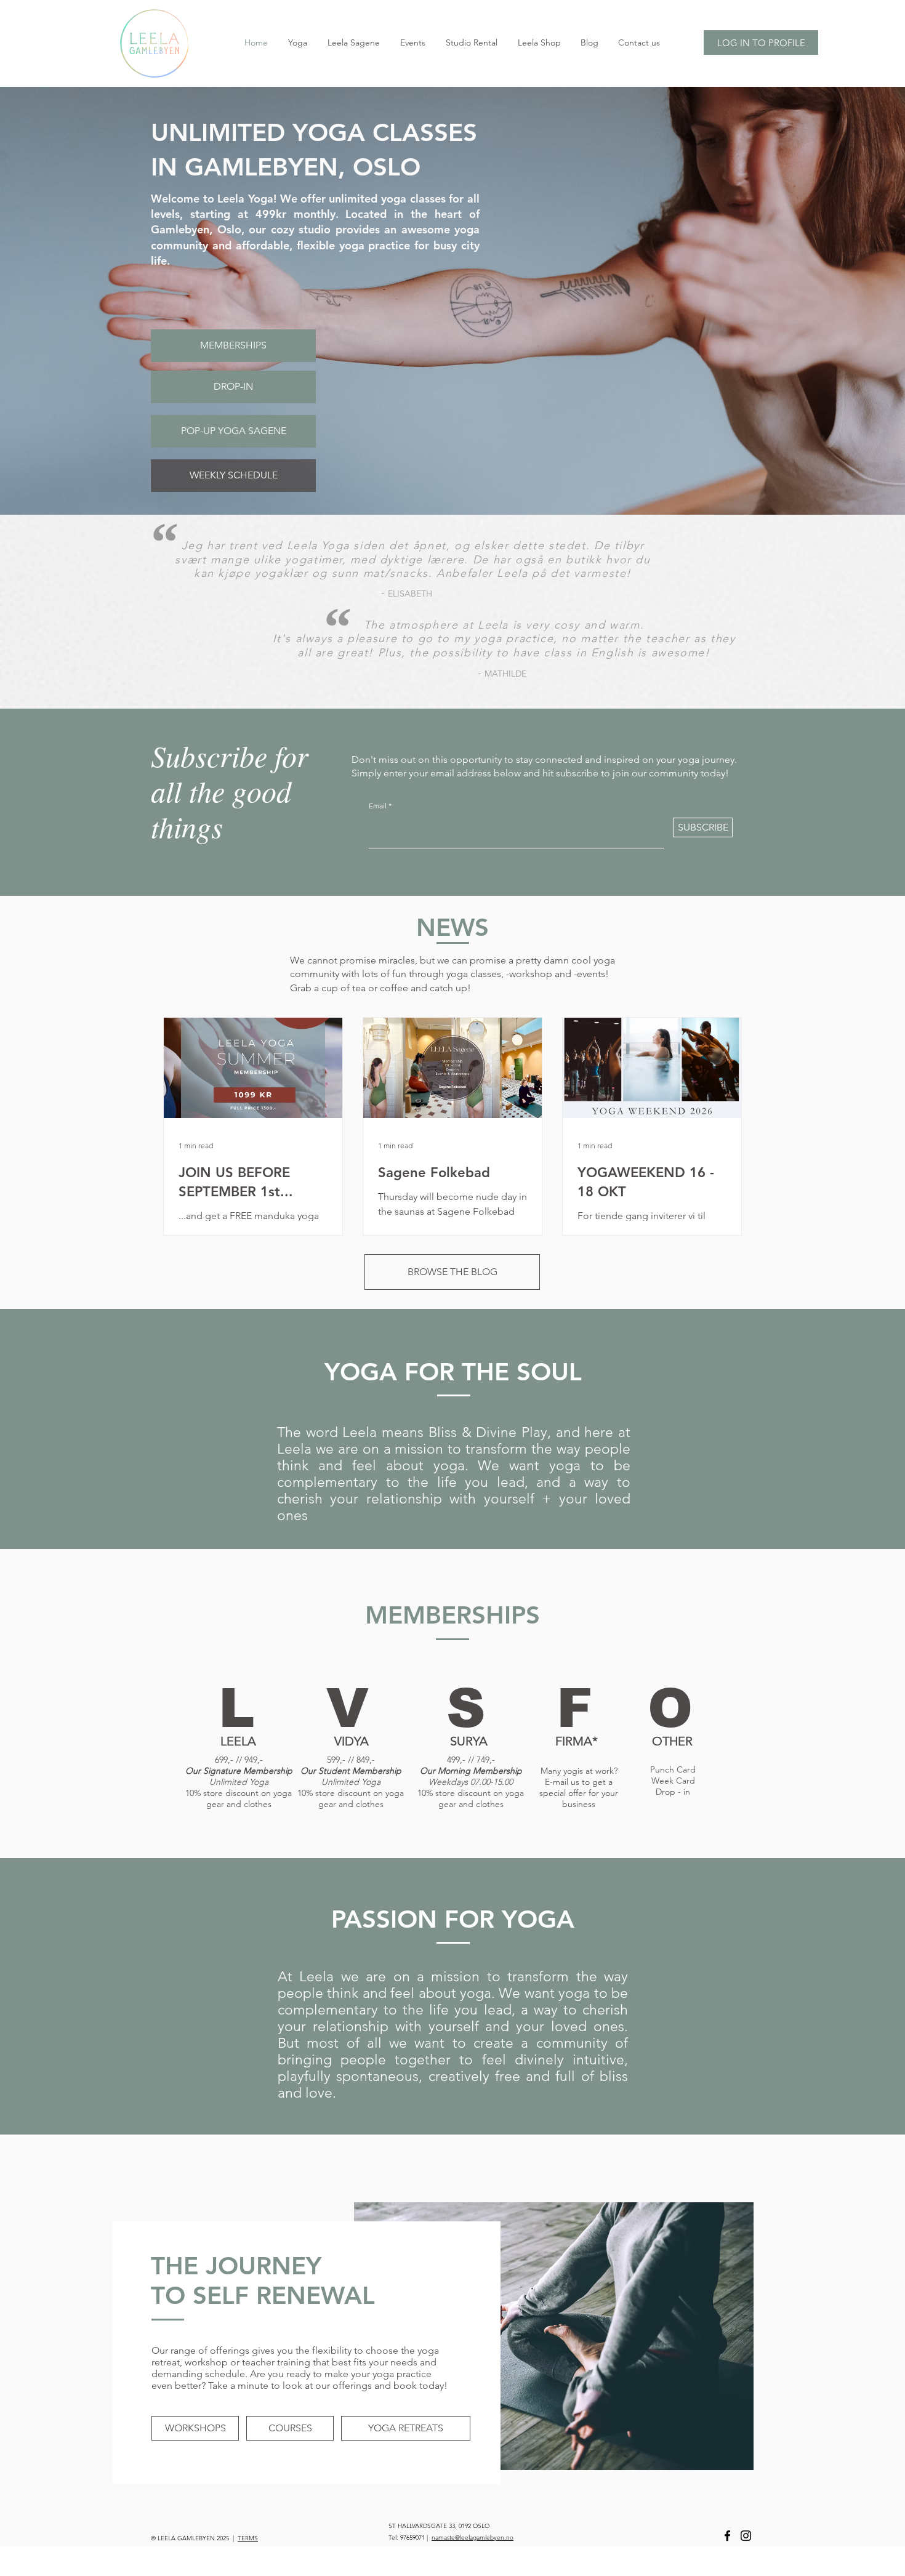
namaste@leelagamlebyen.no (473, 2538)
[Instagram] (746, 2536)
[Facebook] (727, 2536)
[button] (574, 1708)
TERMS (248, 2538)
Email (378, 806)
